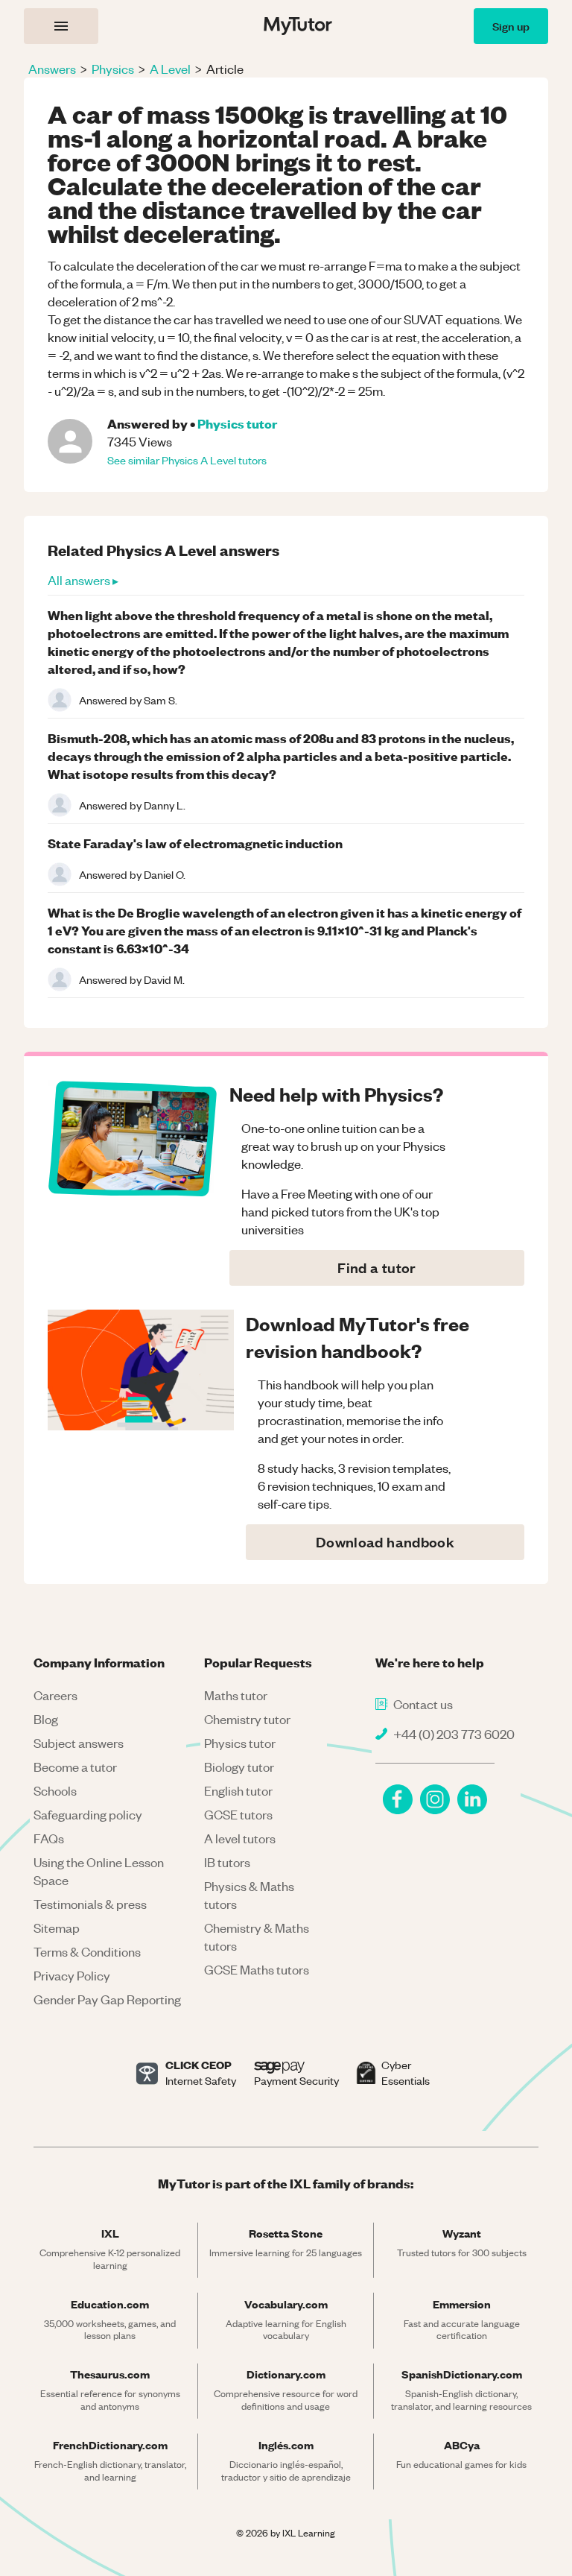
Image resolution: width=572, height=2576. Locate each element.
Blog (46, 1719)
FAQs (49, 1838)
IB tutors (227, 1862)
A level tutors (240, 1838)
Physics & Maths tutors (249, 1895)
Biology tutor (239, 1767)
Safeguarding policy (88, 1814)
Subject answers (79, 1743)
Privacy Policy (72, 1975)
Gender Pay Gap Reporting (107, 1999)
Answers (52, 69)
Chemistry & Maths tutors (257, 1936)
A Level (170, 69)
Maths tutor (236, 1695)
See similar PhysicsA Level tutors (187, 460)
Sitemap (57, 1928)
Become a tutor (75, 1767)
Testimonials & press (90, 1904)
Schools (55, 1790)
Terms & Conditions (87, 1951)
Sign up (511, 26)
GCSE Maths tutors (257, 1969)
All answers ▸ (83, 580)
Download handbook (385, 1542)
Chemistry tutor (247, 1719)
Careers (55, 1695)
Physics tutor (237, 423)
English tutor (238, 1790)
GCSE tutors (238, 1814)
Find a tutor (376, 1268)
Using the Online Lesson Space (99, 1871)
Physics (113, 69)
